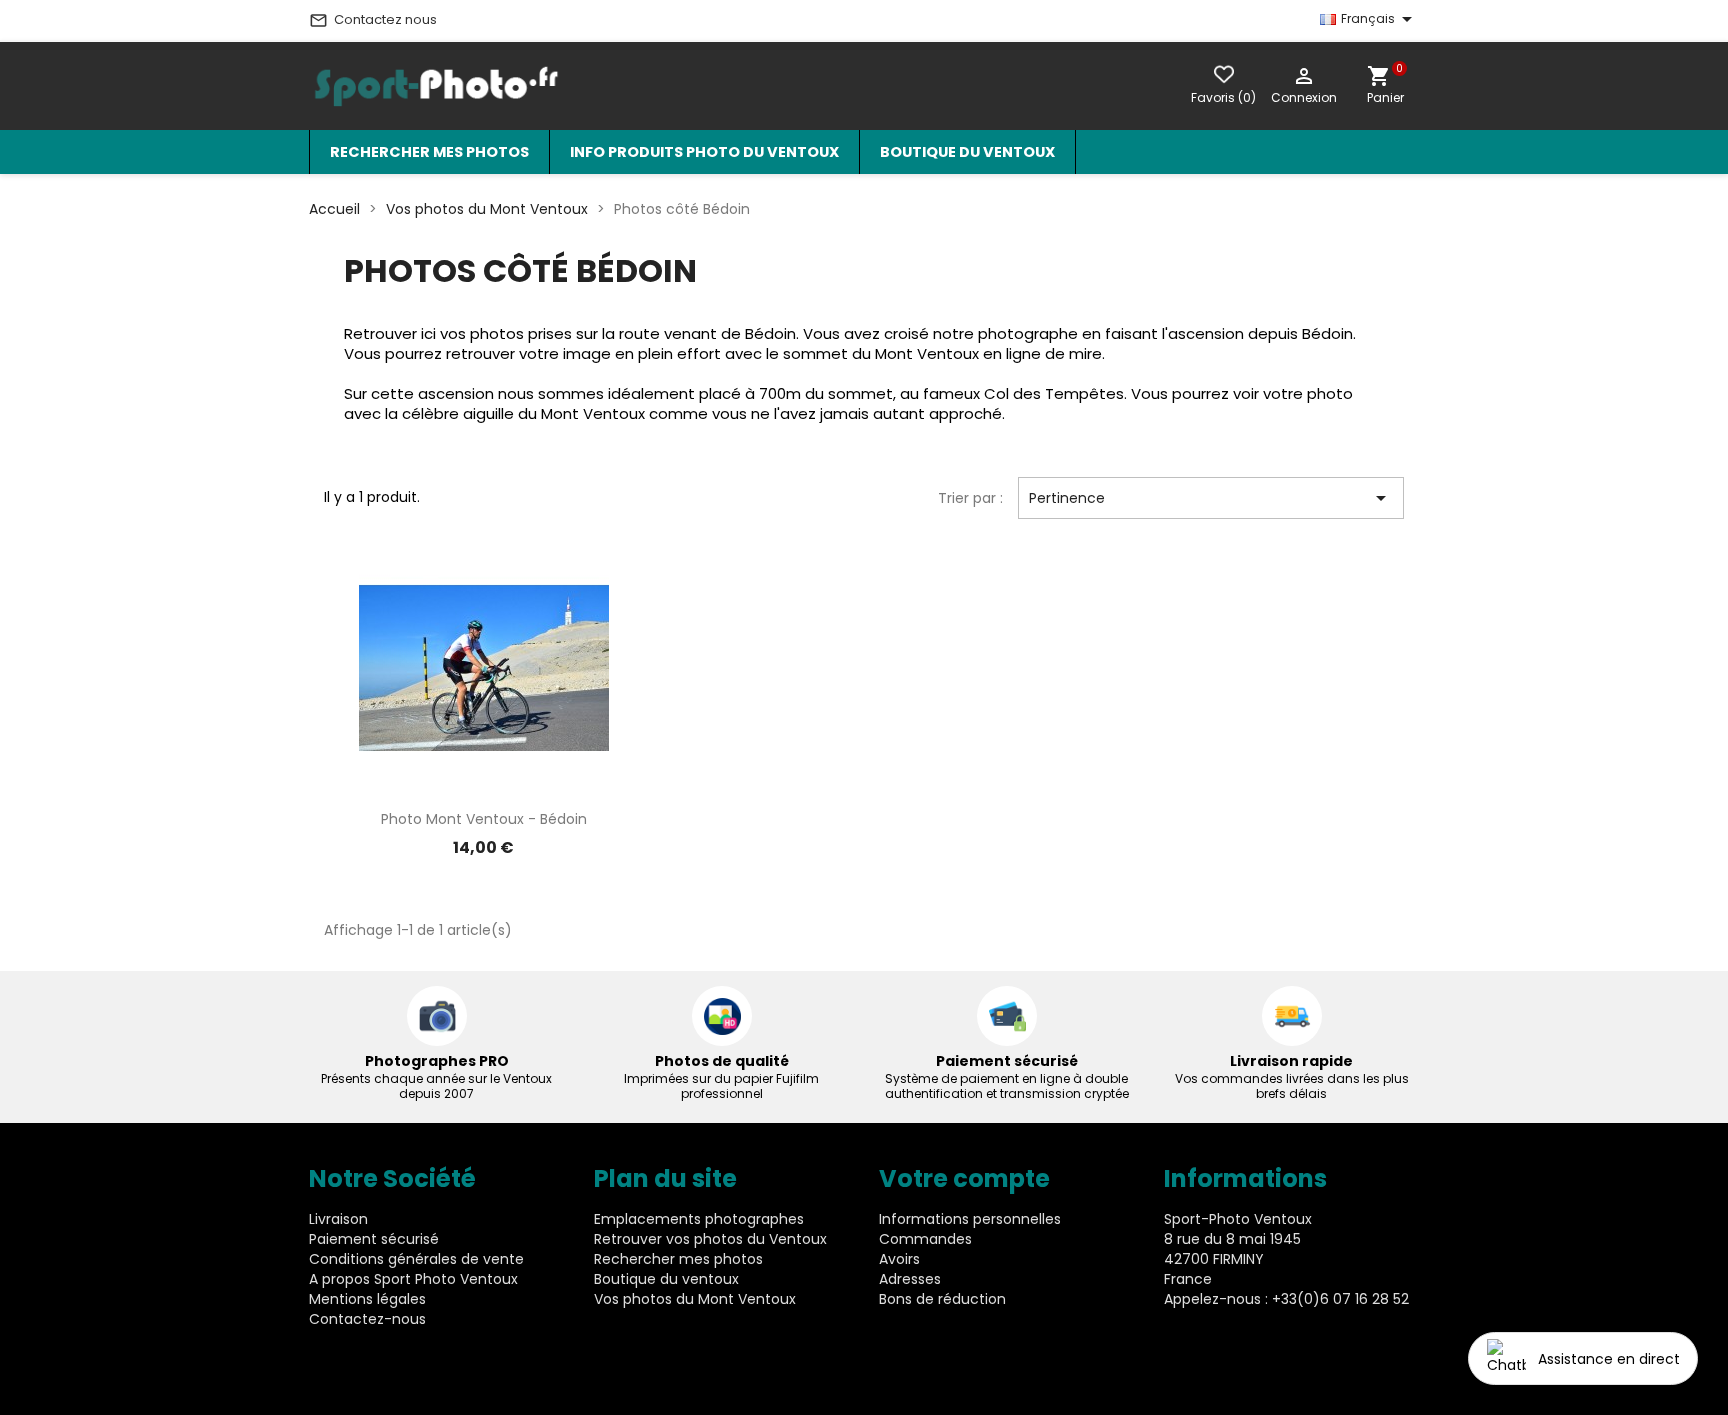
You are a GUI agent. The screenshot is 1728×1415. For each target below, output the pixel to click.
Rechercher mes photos (429, 152)
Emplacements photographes (699, 1219)
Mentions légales (367, 1299)
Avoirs (899, 1259)
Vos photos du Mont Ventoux (695, 1299)
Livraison (338, 1219)
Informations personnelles (970, 1219)
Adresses (910, 1279)
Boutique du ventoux (967, 152)
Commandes (925, 1239)
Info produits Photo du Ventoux (704, 152)
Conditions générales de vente (416, 1259)
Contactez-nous (367, 1319)
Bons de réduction (942, 1299)
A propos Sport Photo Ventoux (413, 1279)
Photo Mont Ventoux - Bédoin (484, 819)
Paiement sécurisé (374, 1239)
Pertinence (1211, 498)
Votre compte (964, 1178)
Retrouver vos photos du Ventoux (710, 1239)
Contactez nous (373, 20)
